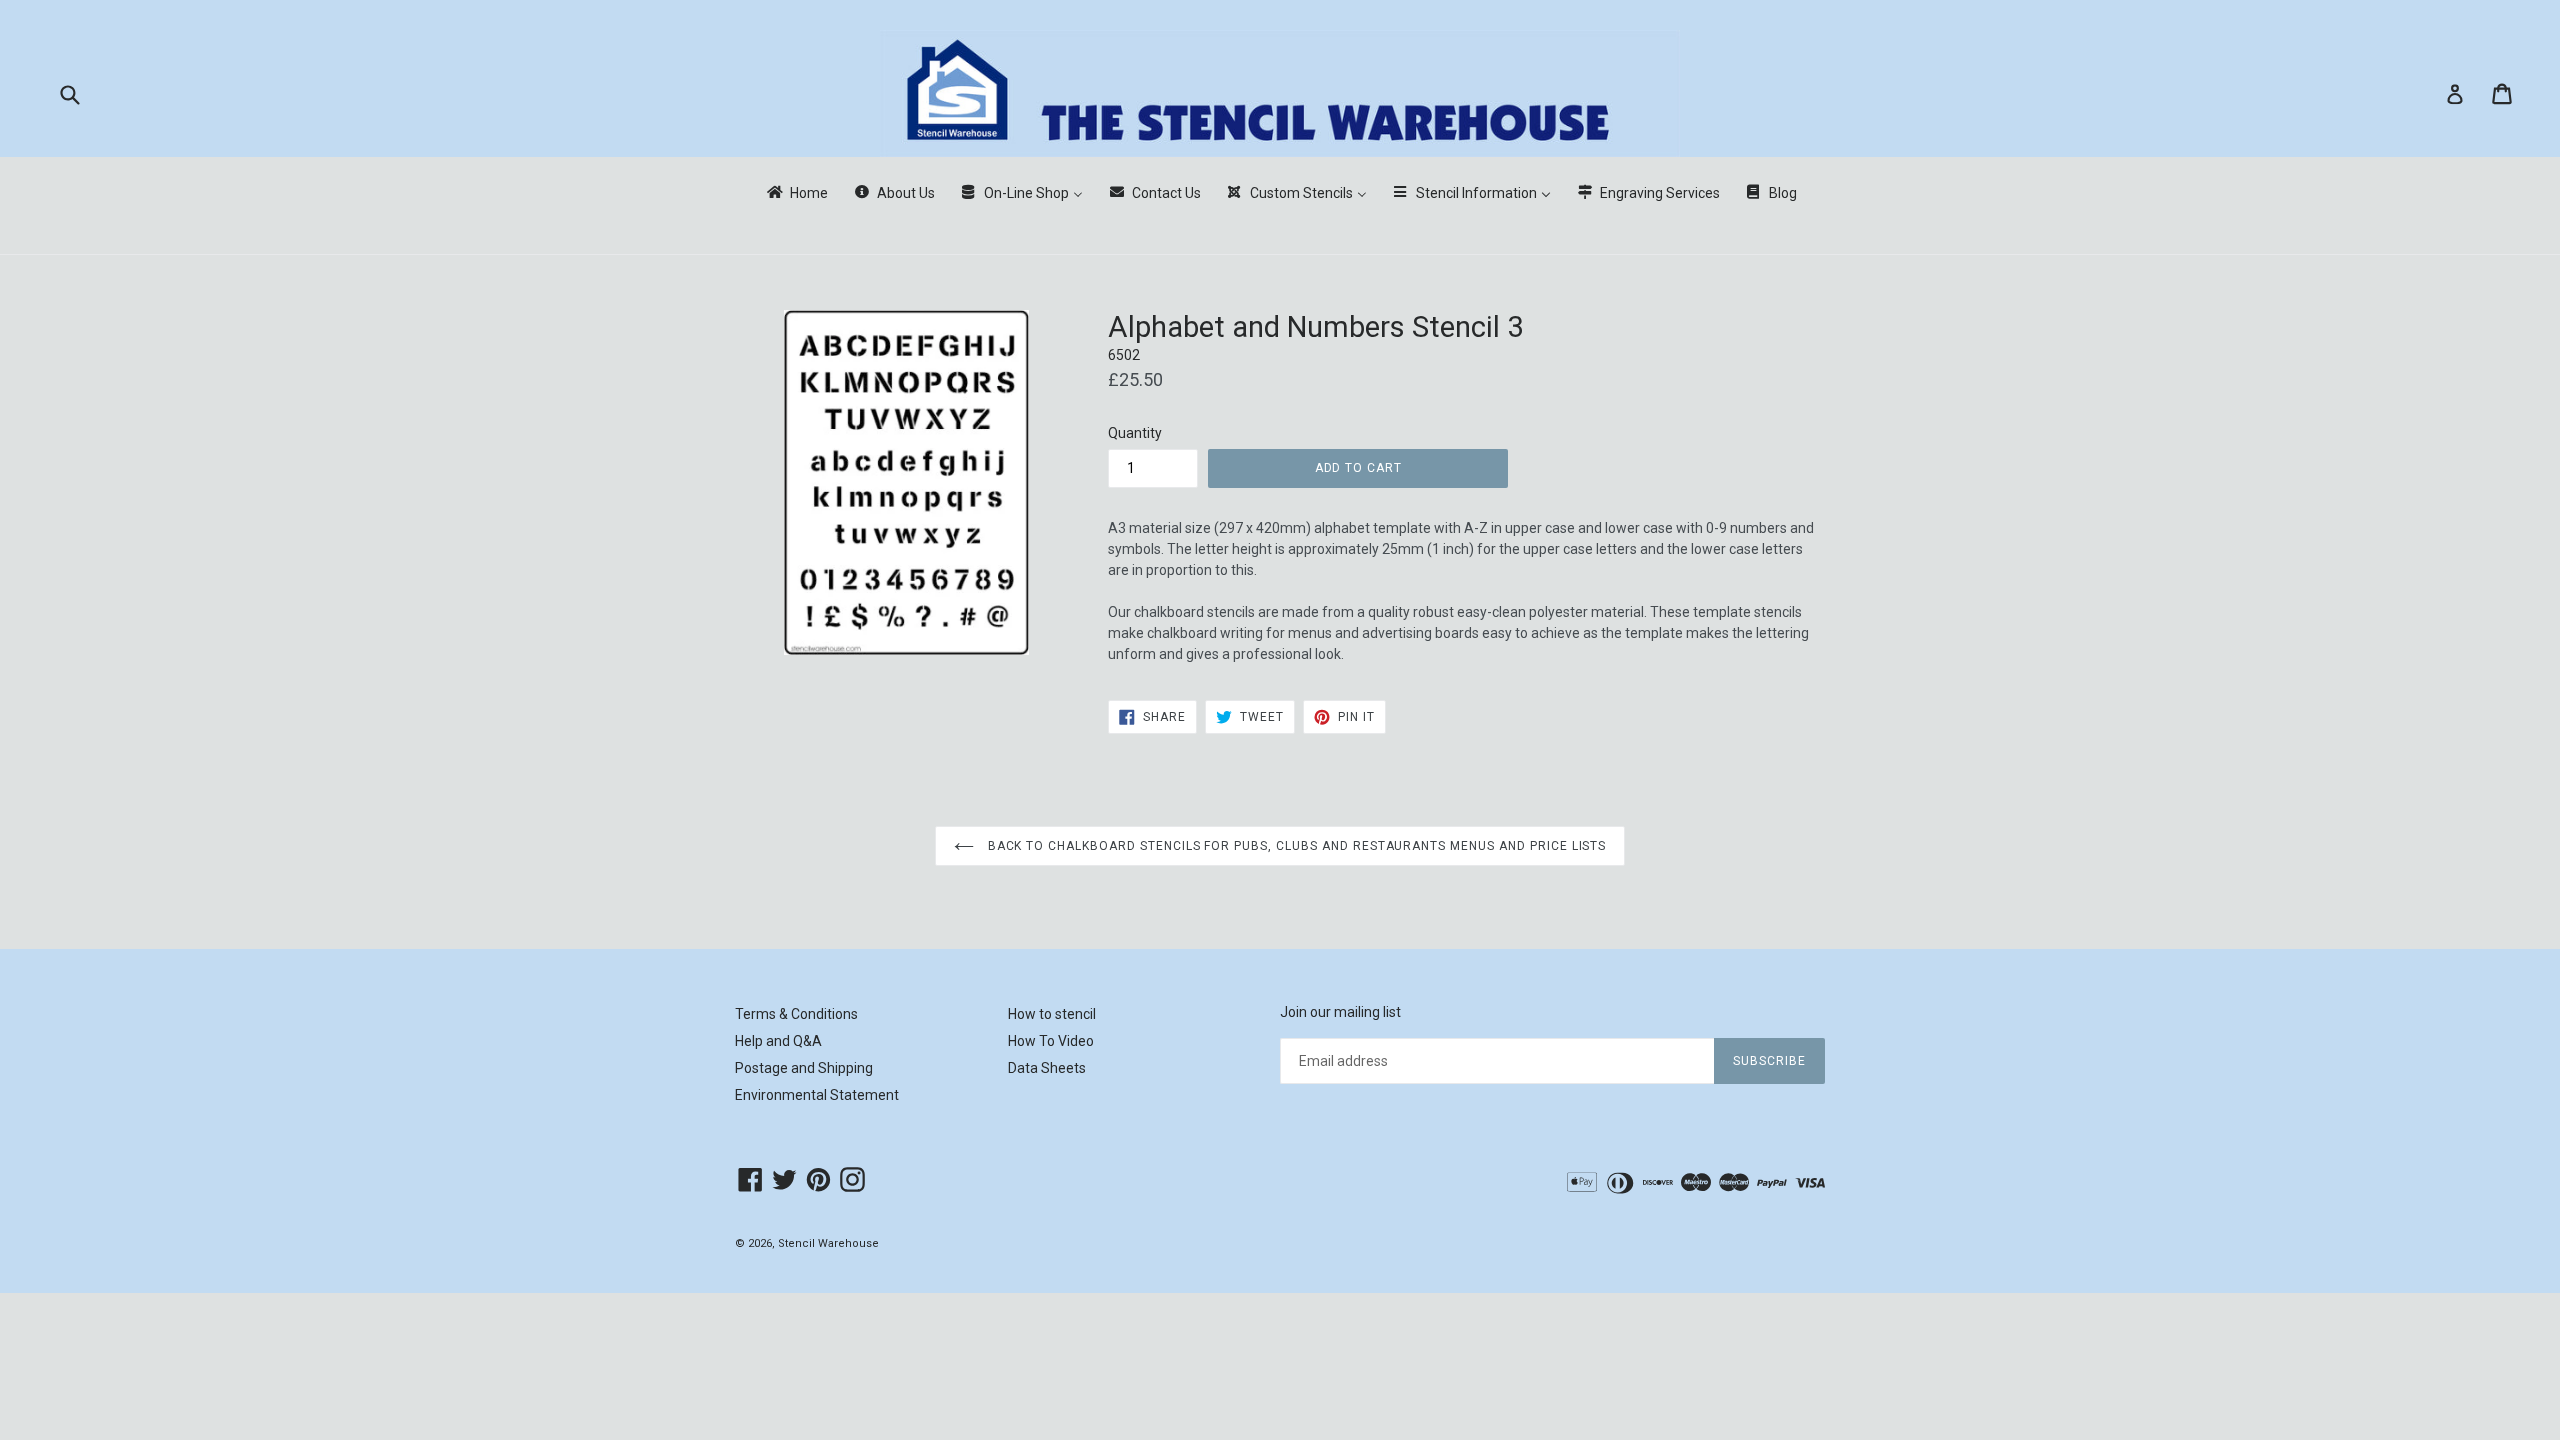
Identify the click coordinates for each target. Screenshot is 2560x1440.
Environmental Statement (817, 1095)
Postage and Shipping (804, 1068)
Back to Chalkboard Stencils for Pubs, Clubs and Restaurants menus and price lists (1295, 846)
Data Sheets (1047, 1068)
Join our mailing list (1340, 1012)
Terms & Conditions (796, 1014)
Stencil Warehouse (828, 1243)
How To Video (1051, 1041)
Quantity (1135, 433)
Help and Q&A (778, 1041)
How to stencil (1052, 1014)
